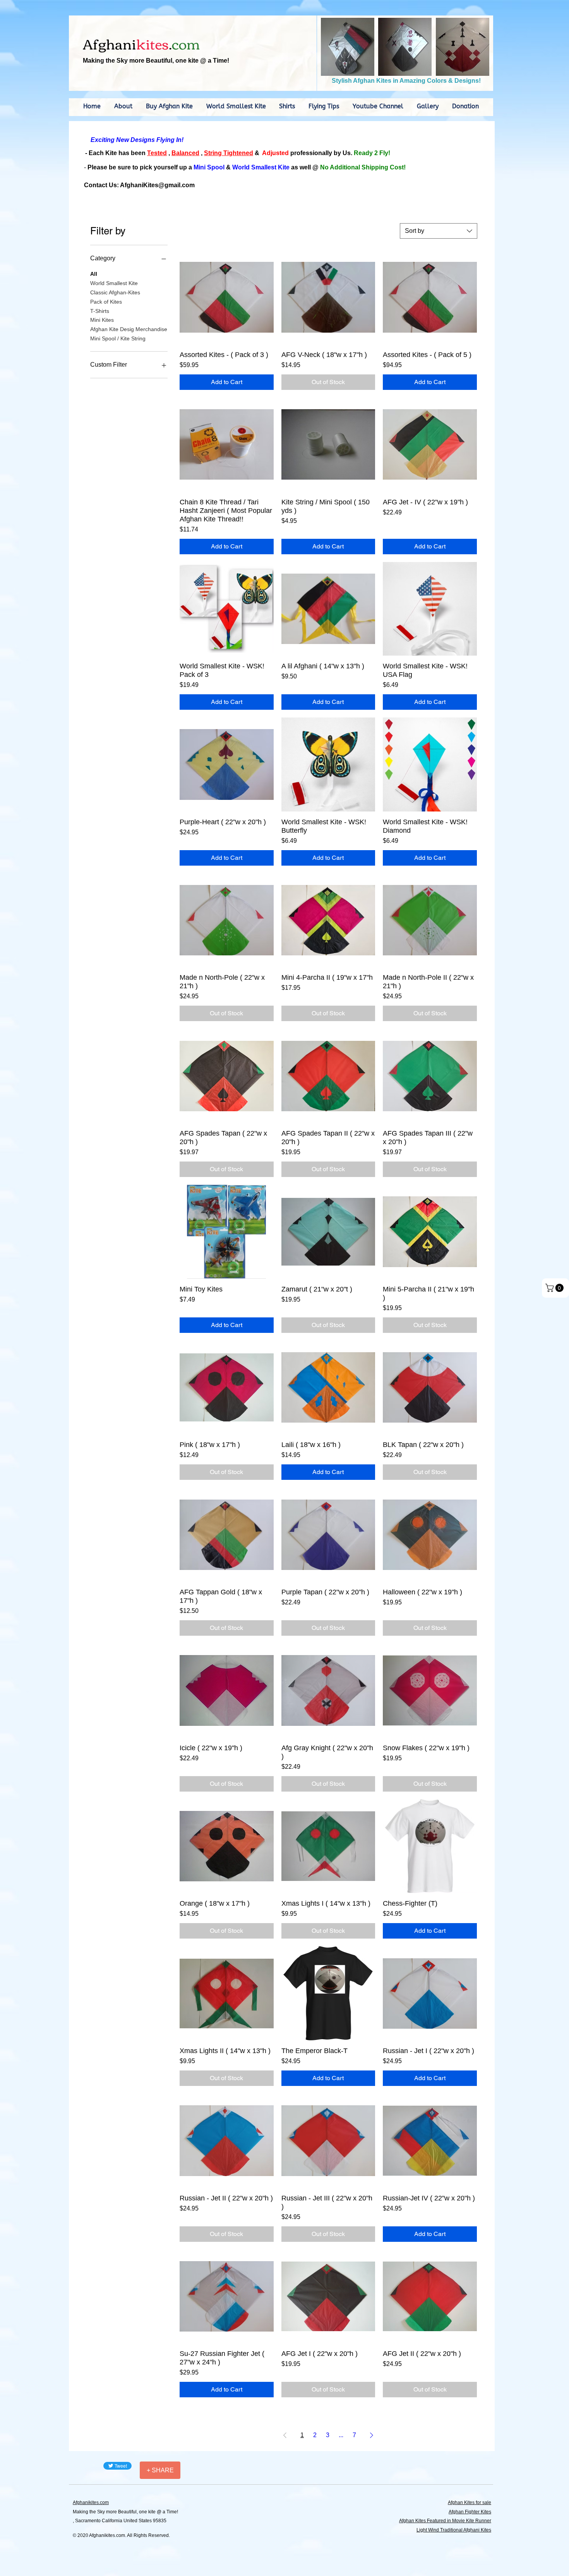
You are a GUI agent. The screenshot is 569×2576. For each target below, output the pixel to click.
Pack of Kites (106, 302)
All (94, 274)
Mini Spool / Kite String (118, 338)
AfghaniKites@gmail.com (157, 185)
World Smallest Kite (114, 283)
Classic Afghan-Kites (115, 292)
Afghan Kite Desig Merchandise (129, 329)
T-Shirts (100, 311)
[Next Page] (372, 2435)
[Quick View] (227, 297)
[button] (348, 47)
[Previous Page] (285, 2435)
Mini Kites (102, 320)
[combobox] (439, 231)
